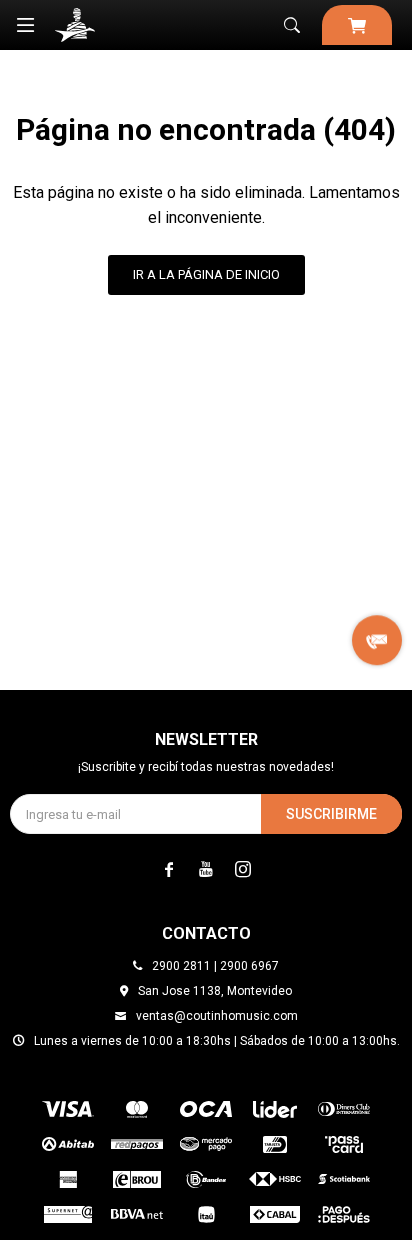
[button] (292, 25)
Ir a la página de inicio (206, 274)
